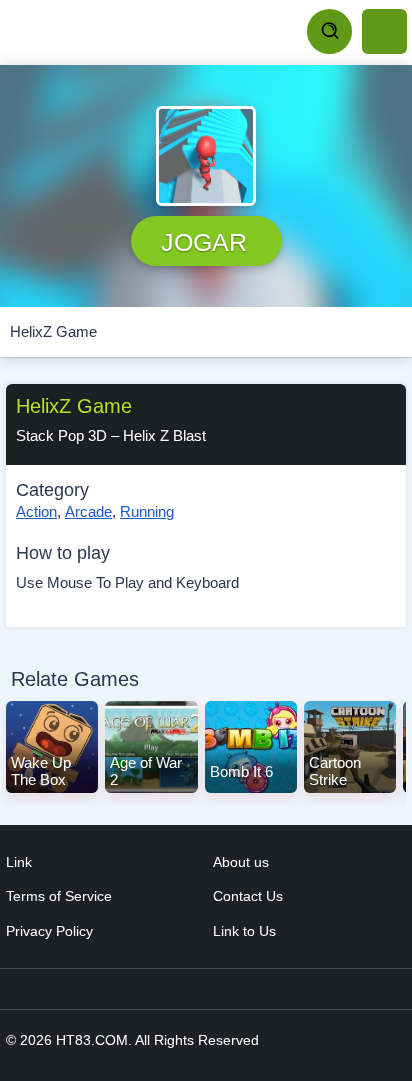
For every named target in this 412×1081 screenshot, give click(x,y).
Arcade (88, 511)
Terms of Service (59, 896)
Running (147, 511)
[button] (206, 156)
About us (241, 862)
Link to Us (244, 931)
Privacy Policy (49, 931)
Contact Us (248, 896)
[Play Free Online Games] (100, 32)
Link (19, 862)
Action (36, 511)
